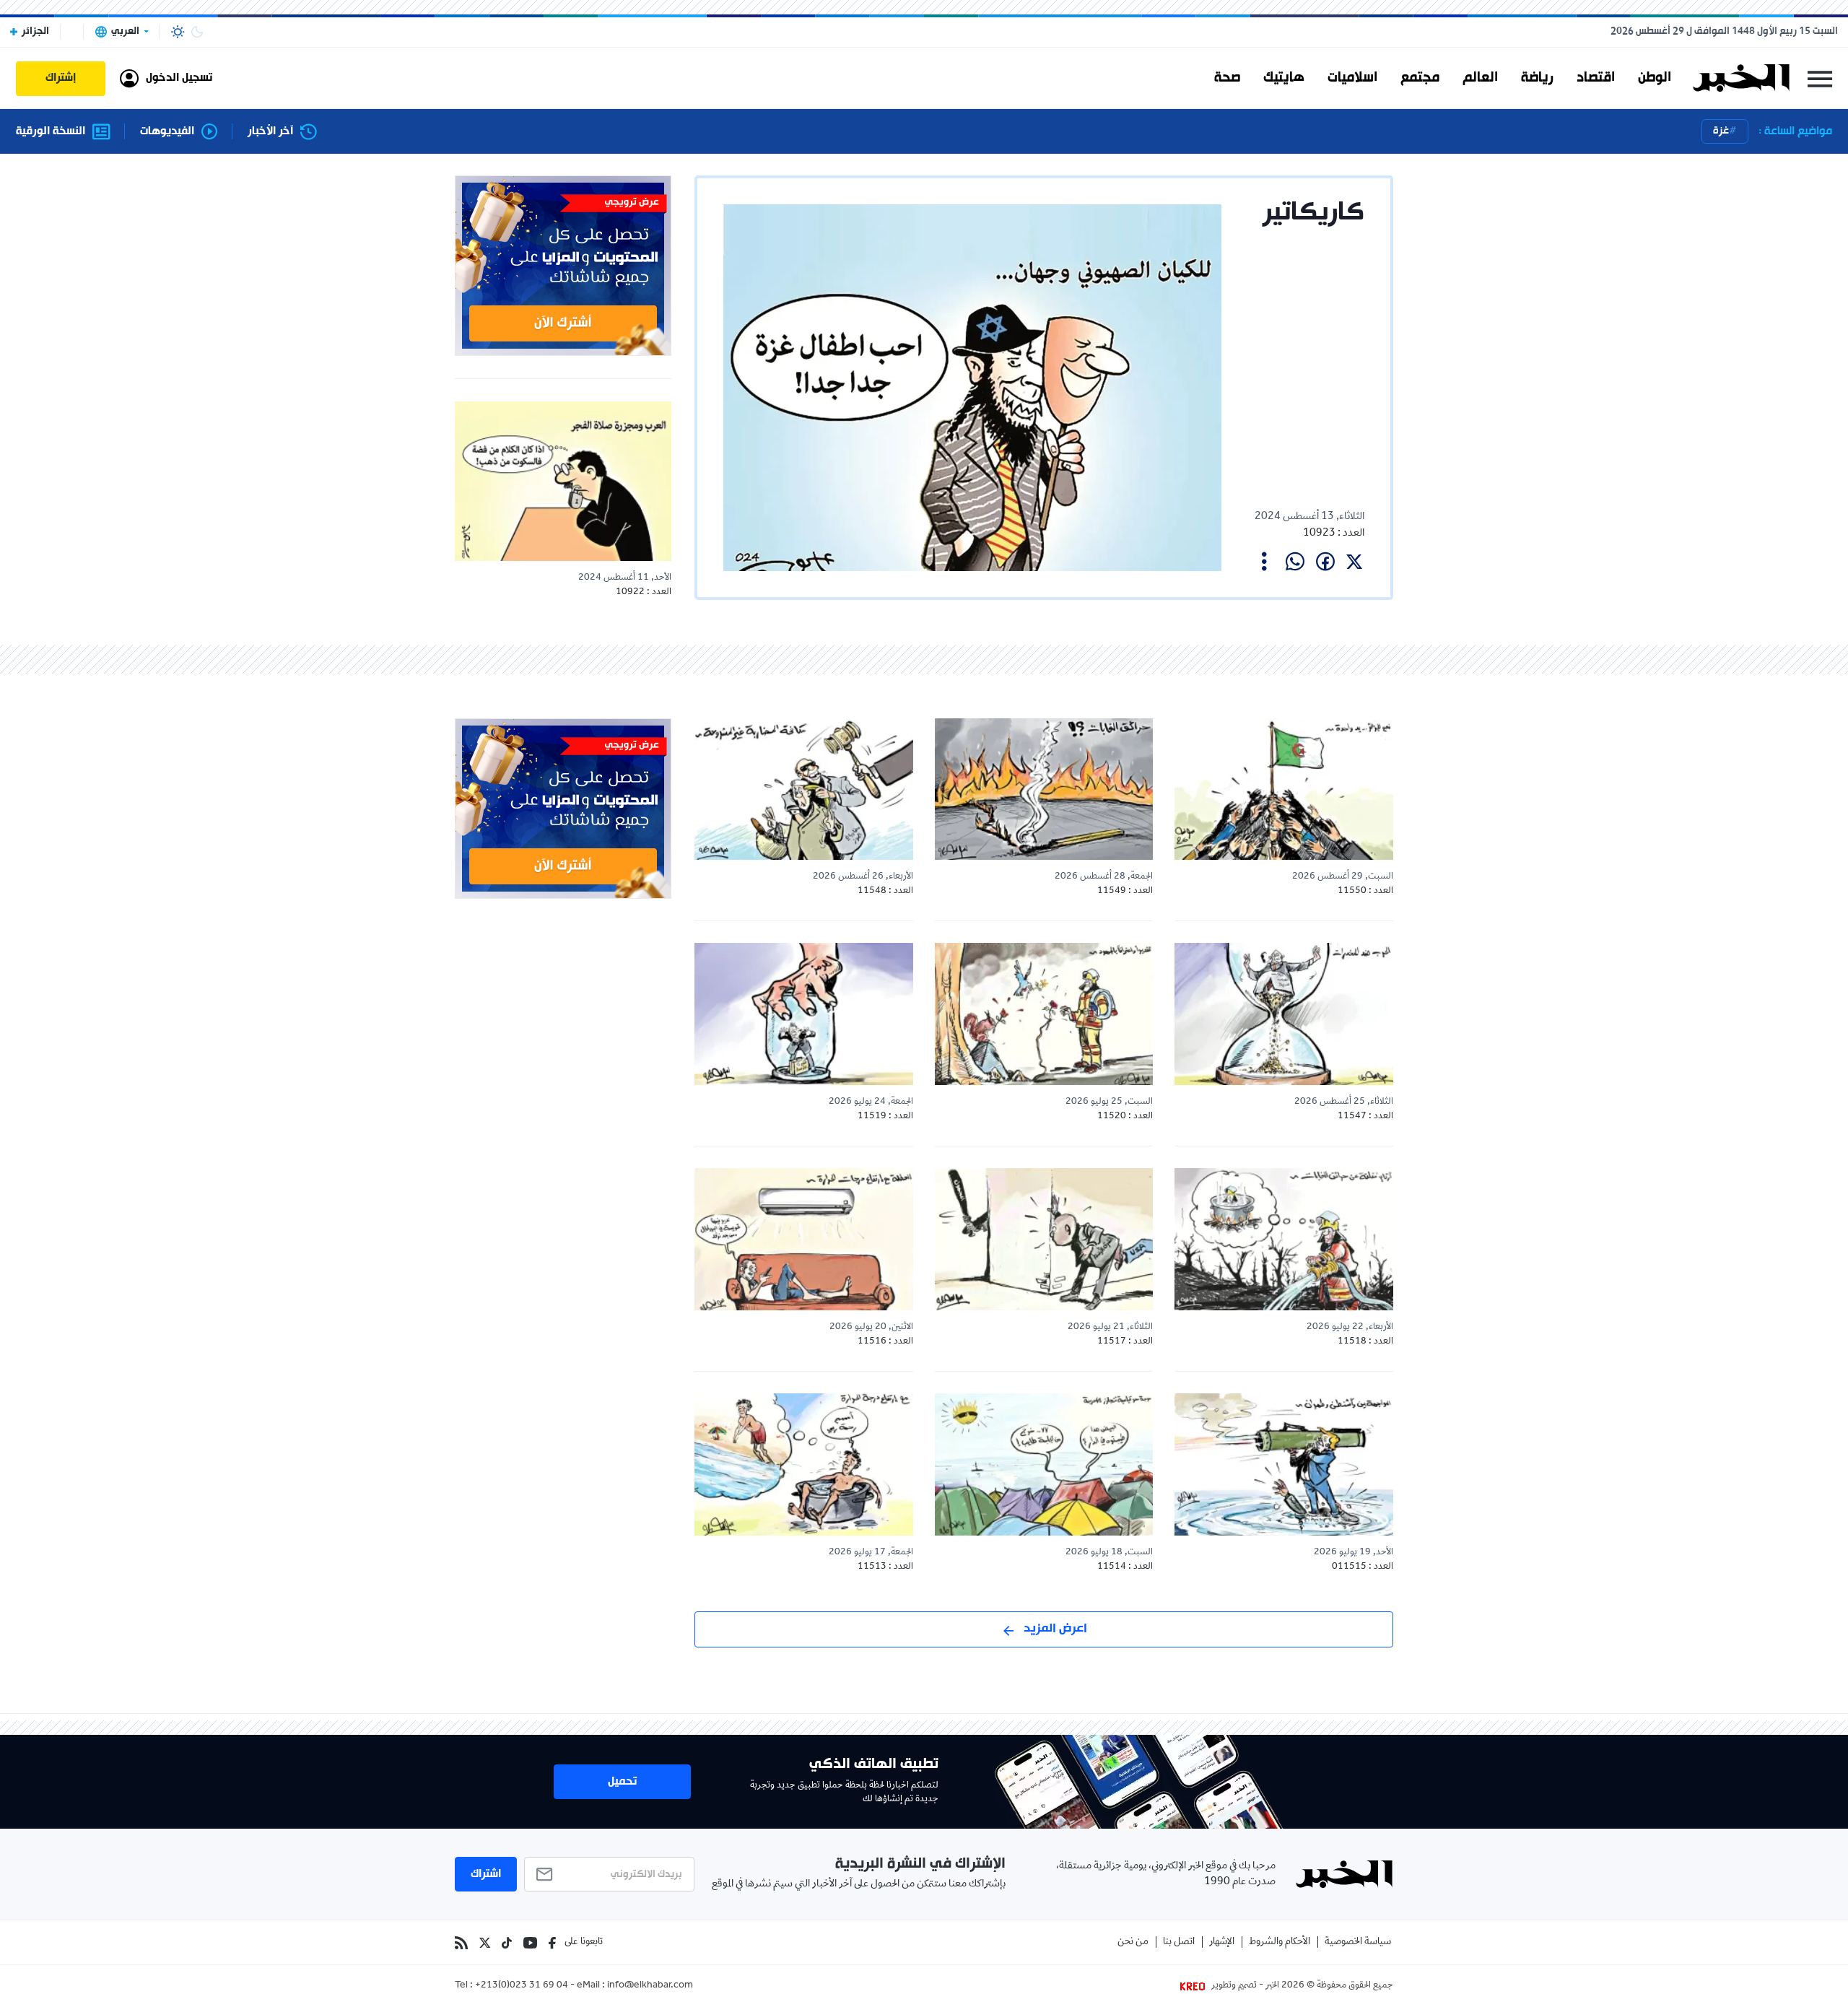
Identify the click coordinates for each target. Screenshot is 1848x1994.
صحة (1227, 78)
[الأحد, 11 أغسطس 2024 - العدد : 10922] (563, 481)
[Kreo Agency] (1195, 1986)
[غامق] (197, 32)
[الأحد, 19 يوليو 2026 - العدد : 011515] (1284, 1464)
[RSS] (461, 1943)
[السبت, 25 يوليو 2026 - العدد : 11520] (1044, 1014)
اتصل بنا (1179, 1942)
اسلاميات (1352, 78)
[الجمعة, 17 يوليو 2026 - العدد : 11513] (804, 1464)
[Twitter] (485, 1943)
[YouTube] (530, 1943)
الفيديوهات (167, 132)
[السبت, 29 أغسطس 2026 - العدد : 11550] (1284, 789)
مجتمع (1420, 78)
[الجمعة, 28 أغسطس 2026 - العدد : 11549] (1044, 789)
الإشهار (1222, 1942)
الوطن (1655, 78)
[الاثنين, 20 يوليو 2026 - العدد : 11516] (804, 1239)
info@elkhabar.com (650, 1986)
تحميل (622, 1782)
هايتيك (1284, 78)
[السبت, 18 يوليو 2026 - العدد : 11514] (1044, 1464)
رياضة (1537, 78)
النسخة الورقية (51, 132)
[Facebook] (552, 1943)
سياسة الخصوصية (1358, 1942)
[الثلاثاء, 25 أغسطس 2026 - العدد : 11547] (1284, 1014)
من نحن (1133, 1942)
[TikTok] (507, 1943)
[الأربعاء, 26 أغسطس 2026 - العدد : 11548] (804, 789)
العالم (1480, 78)
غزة (1721, 131)
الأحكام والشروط (1280, 1942)
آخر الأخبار (270, 132)
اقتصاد (1596, 78)
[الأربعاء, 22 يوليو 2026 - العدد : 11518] (1284, 1239)
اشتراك (486, 1874)
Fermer (1820, 78)
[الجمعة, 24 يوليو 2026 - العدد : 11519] (804, 1014)
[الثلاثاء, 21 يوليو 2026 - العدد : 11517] (1044, 1239)
